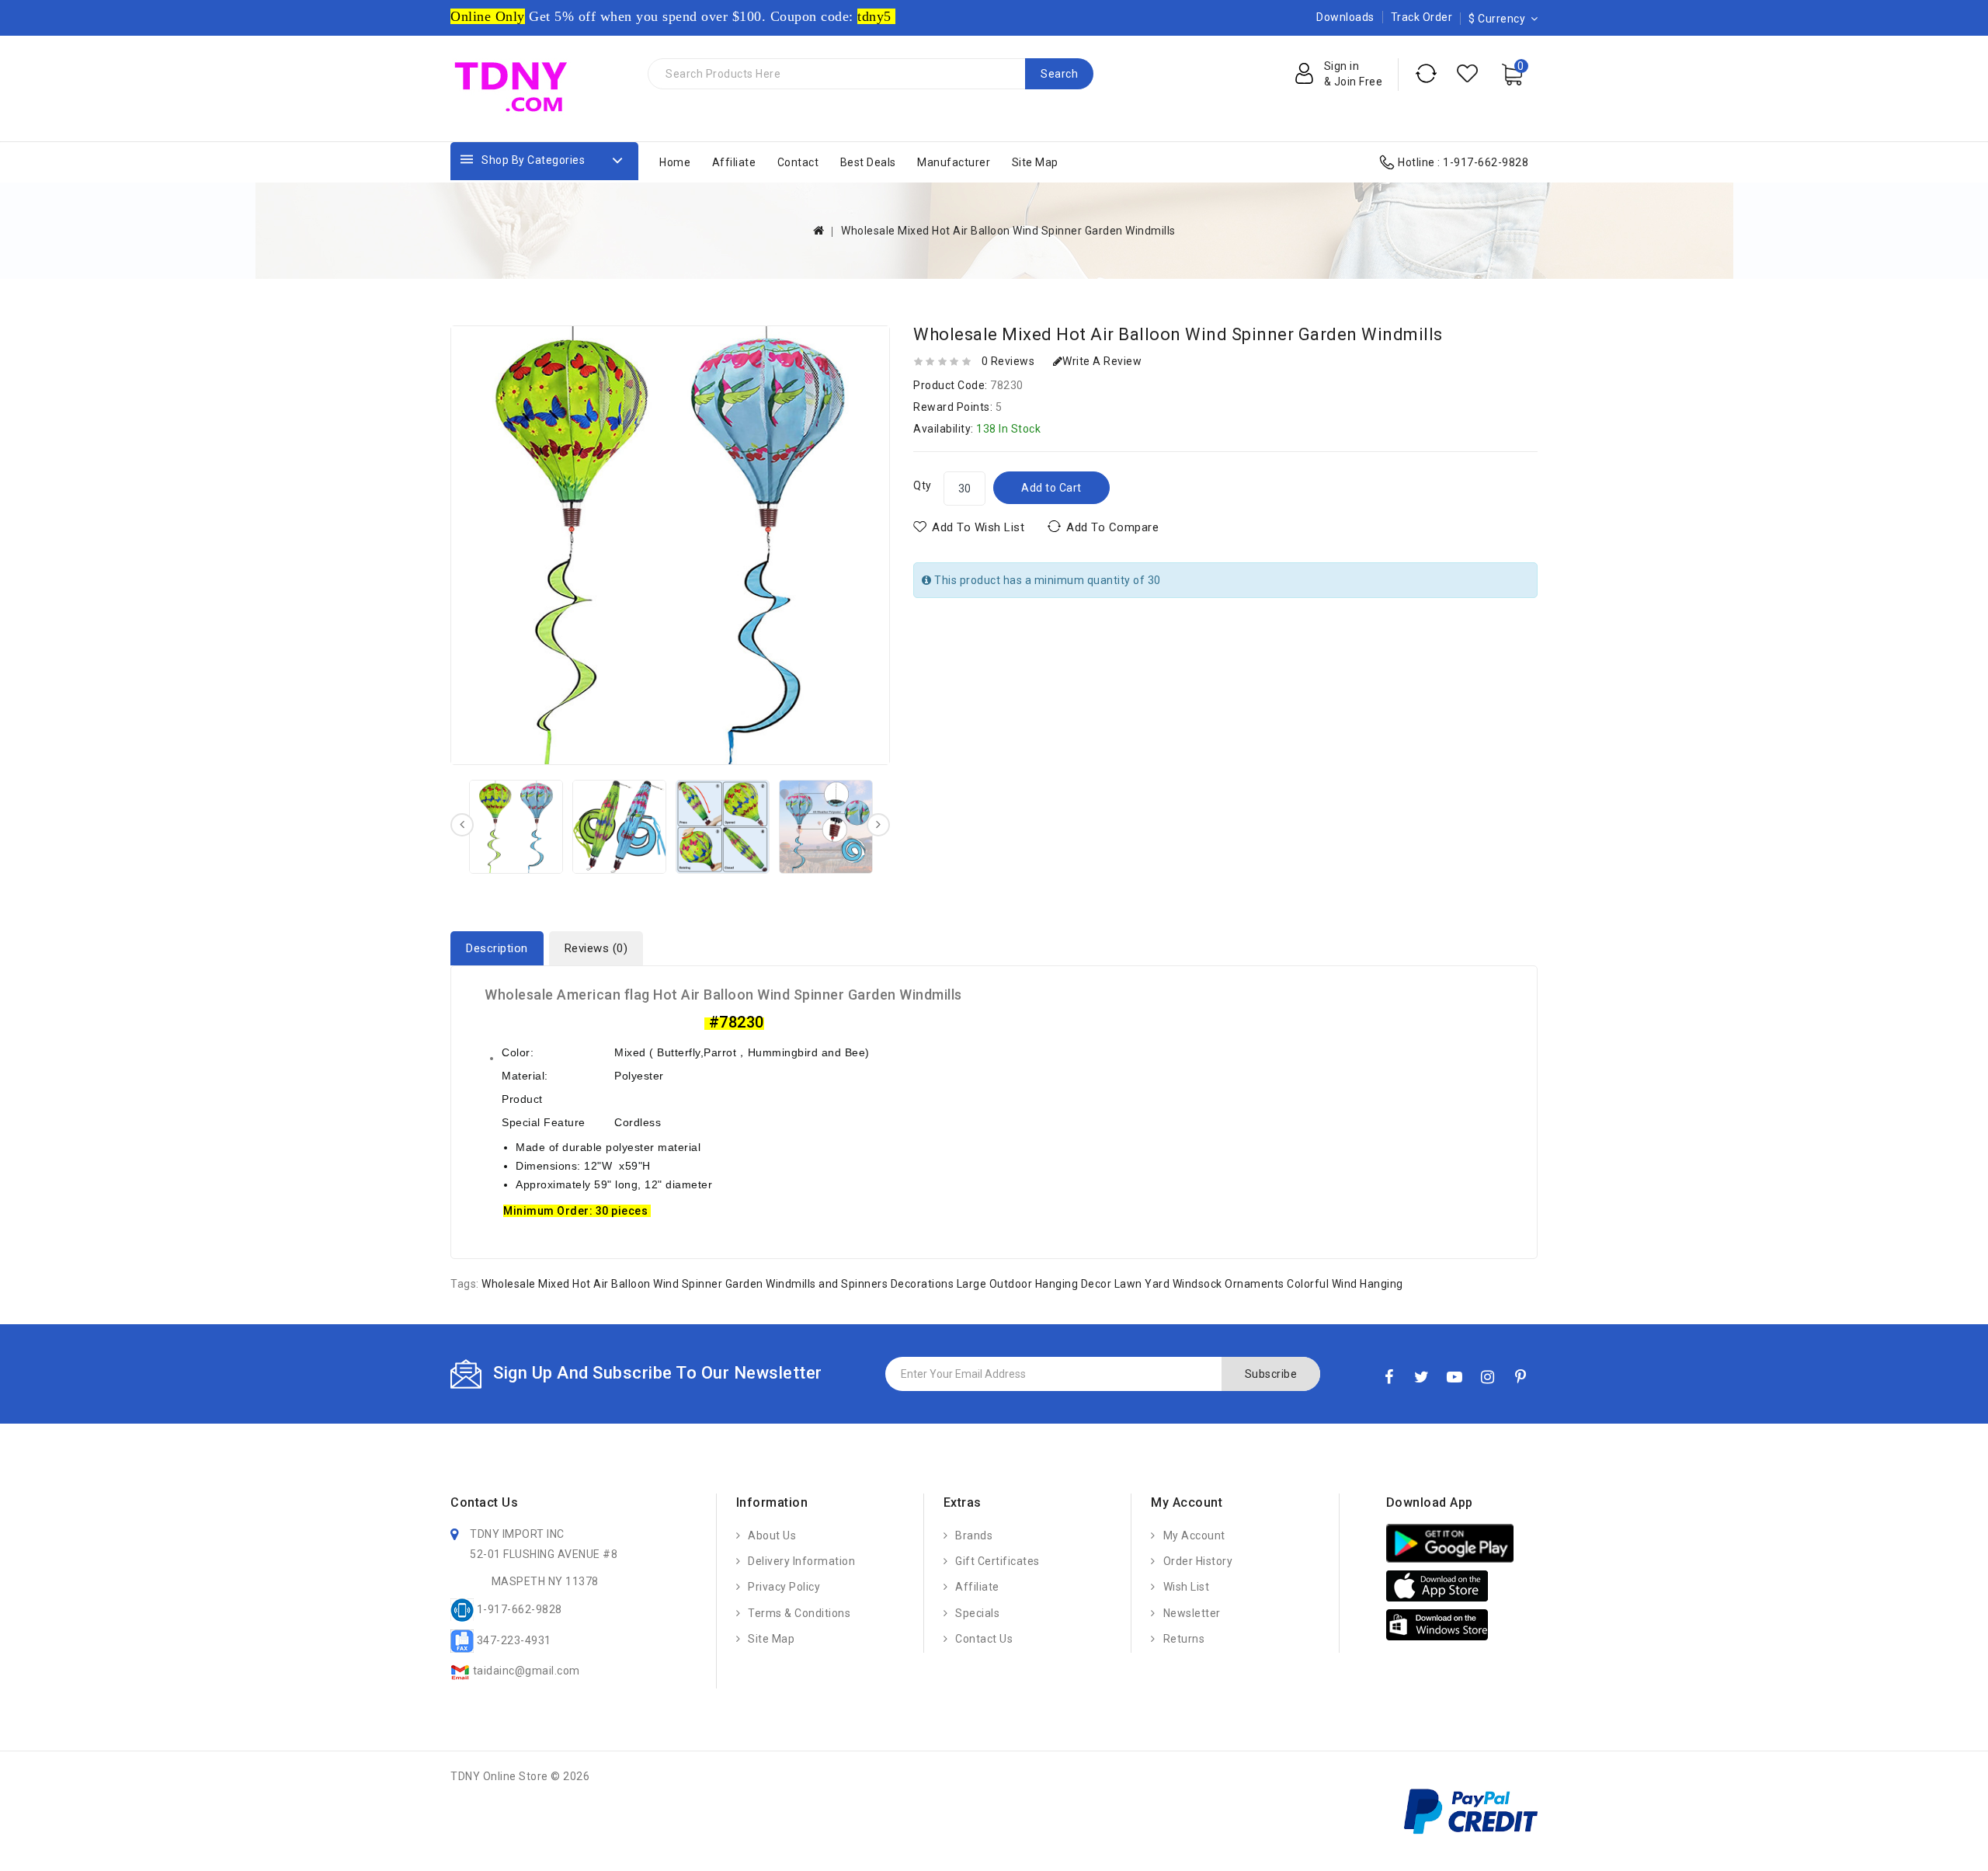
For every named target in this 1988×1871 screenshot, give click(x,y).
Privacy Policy (784, 1587)
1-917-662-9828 (1486, 162)
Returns (1184, 1639)
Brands (974, 1535)
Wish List (1186, 1587)
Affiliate (734, 162)
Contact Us (984, 1639)
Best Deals (868, 162)
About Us (772, 1535)
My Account (1194, 1535)
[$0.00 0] (1519, 88)
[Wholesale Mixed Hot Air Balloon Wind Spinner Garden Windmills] (516, 827)
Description (497, 948)
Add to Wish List (978, 527)
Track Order (1422, 17)
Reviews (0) (596, 948)
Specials (977, 1613)
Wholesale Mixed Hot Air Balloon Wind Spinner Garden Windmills (1008, 231)
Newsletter (1192, 1613)
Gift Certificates (997, 1561)
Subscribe (1271, 1374)
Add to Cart (1051, 488)
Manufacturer (954, 162)
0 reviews (1008, 361)
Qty (923, 485)
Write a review (1102, 361)
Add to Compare (1112, 527)
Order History (1198, 1561)
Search (1059, 74)
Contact (798, 162)
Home (675, 162)
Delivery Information (801, 1561)
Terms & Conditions (799, 1613)
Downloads (1345, 17)
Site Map (1035, 162)
